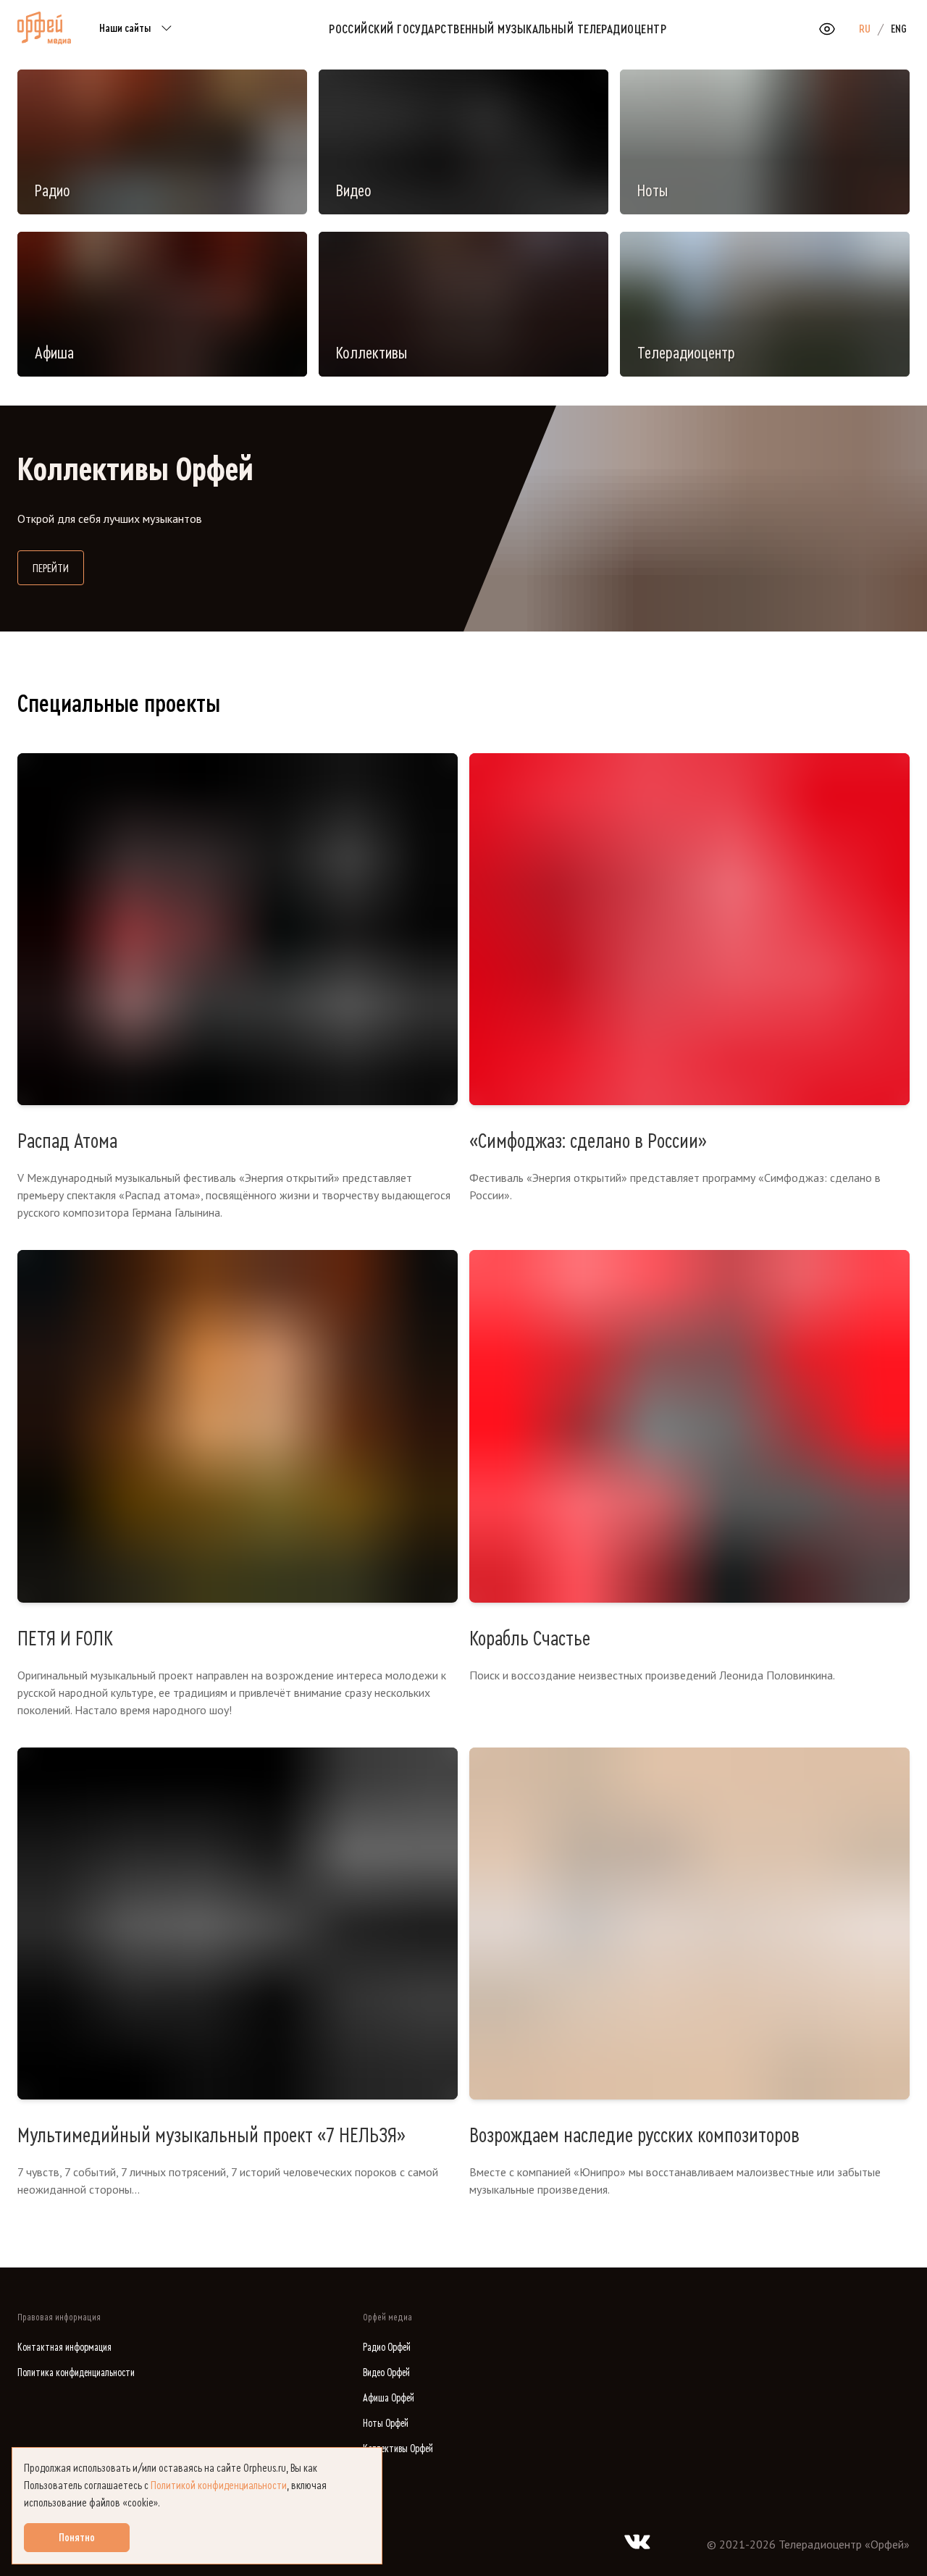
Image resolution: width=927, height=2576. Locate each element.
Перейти (58, 568)
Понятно (77, 2538)
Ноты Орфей (386, 2424)
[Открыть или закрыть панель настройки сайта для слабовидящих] (827, 29)
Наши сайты (125, 28)
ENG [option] (899, 29)
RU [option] (865, 29)
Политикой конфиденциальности (219, 2485)
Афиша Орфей (389, 2398)
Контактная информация (64, 2348)
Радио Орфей (387, 2348)
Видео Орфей (386, 2373)
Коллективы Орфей (398, 2449)
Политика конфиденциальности (76, 2373)
